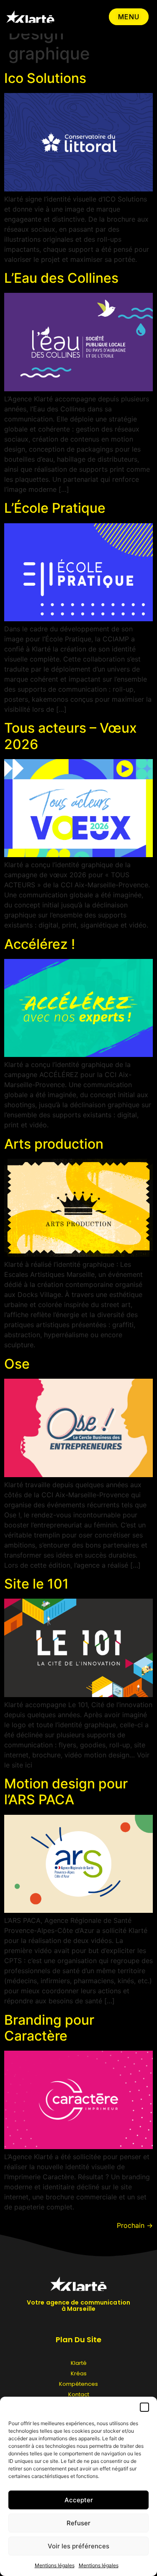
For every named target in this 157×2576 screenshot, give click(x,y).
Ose (17, 1364)
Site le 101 (36, 1584)
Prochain (135, 2225)
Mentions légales (55, 2565)
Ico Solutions (45, 78)
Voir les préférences (78, 2546)
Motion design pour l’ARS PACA (66, 1792)
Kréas (79, 2373)
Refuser (78, 2523)
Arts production (54, 1144)
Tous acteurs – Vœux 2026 (71, 736)
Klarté (79, 2363)
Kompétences (78, 2384)
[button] (144, 2407)
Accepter (79, 2500)
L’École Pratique (55, 508)
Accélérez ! (40, 944)
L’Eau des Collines (61, 278)
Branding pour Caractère (49, 2028)
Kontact (79, 2394)
